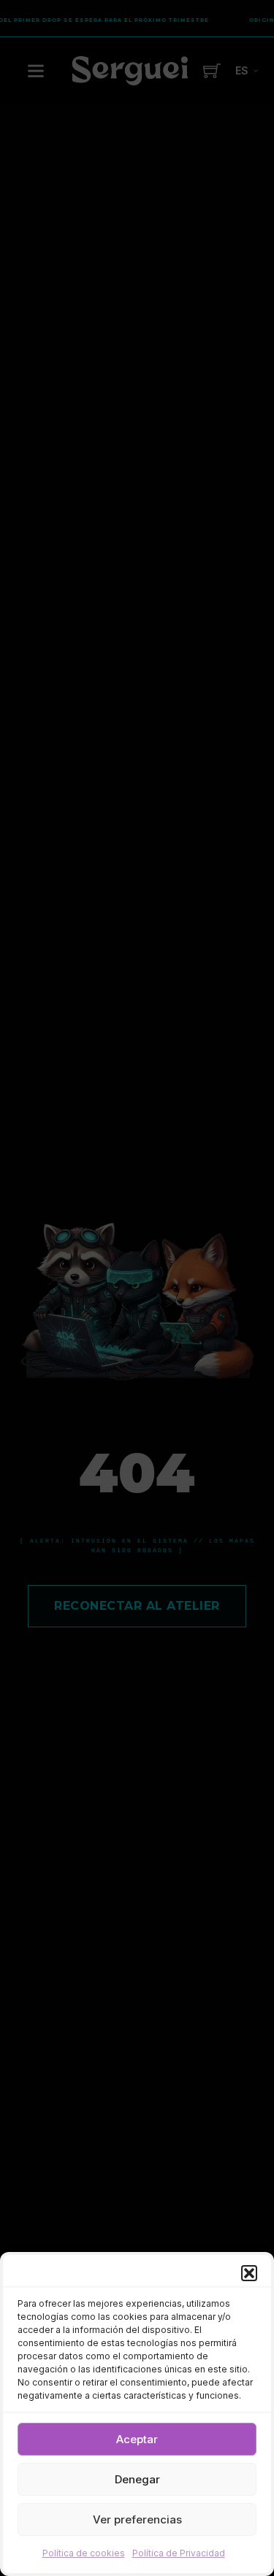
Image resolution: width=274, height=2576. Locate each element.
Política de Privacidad (179, 2553)
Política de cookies (84, 2553)
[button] (249, 2273)
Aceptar (137, 2439)
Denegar (137, 2479)
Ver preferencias (137, 2519)
